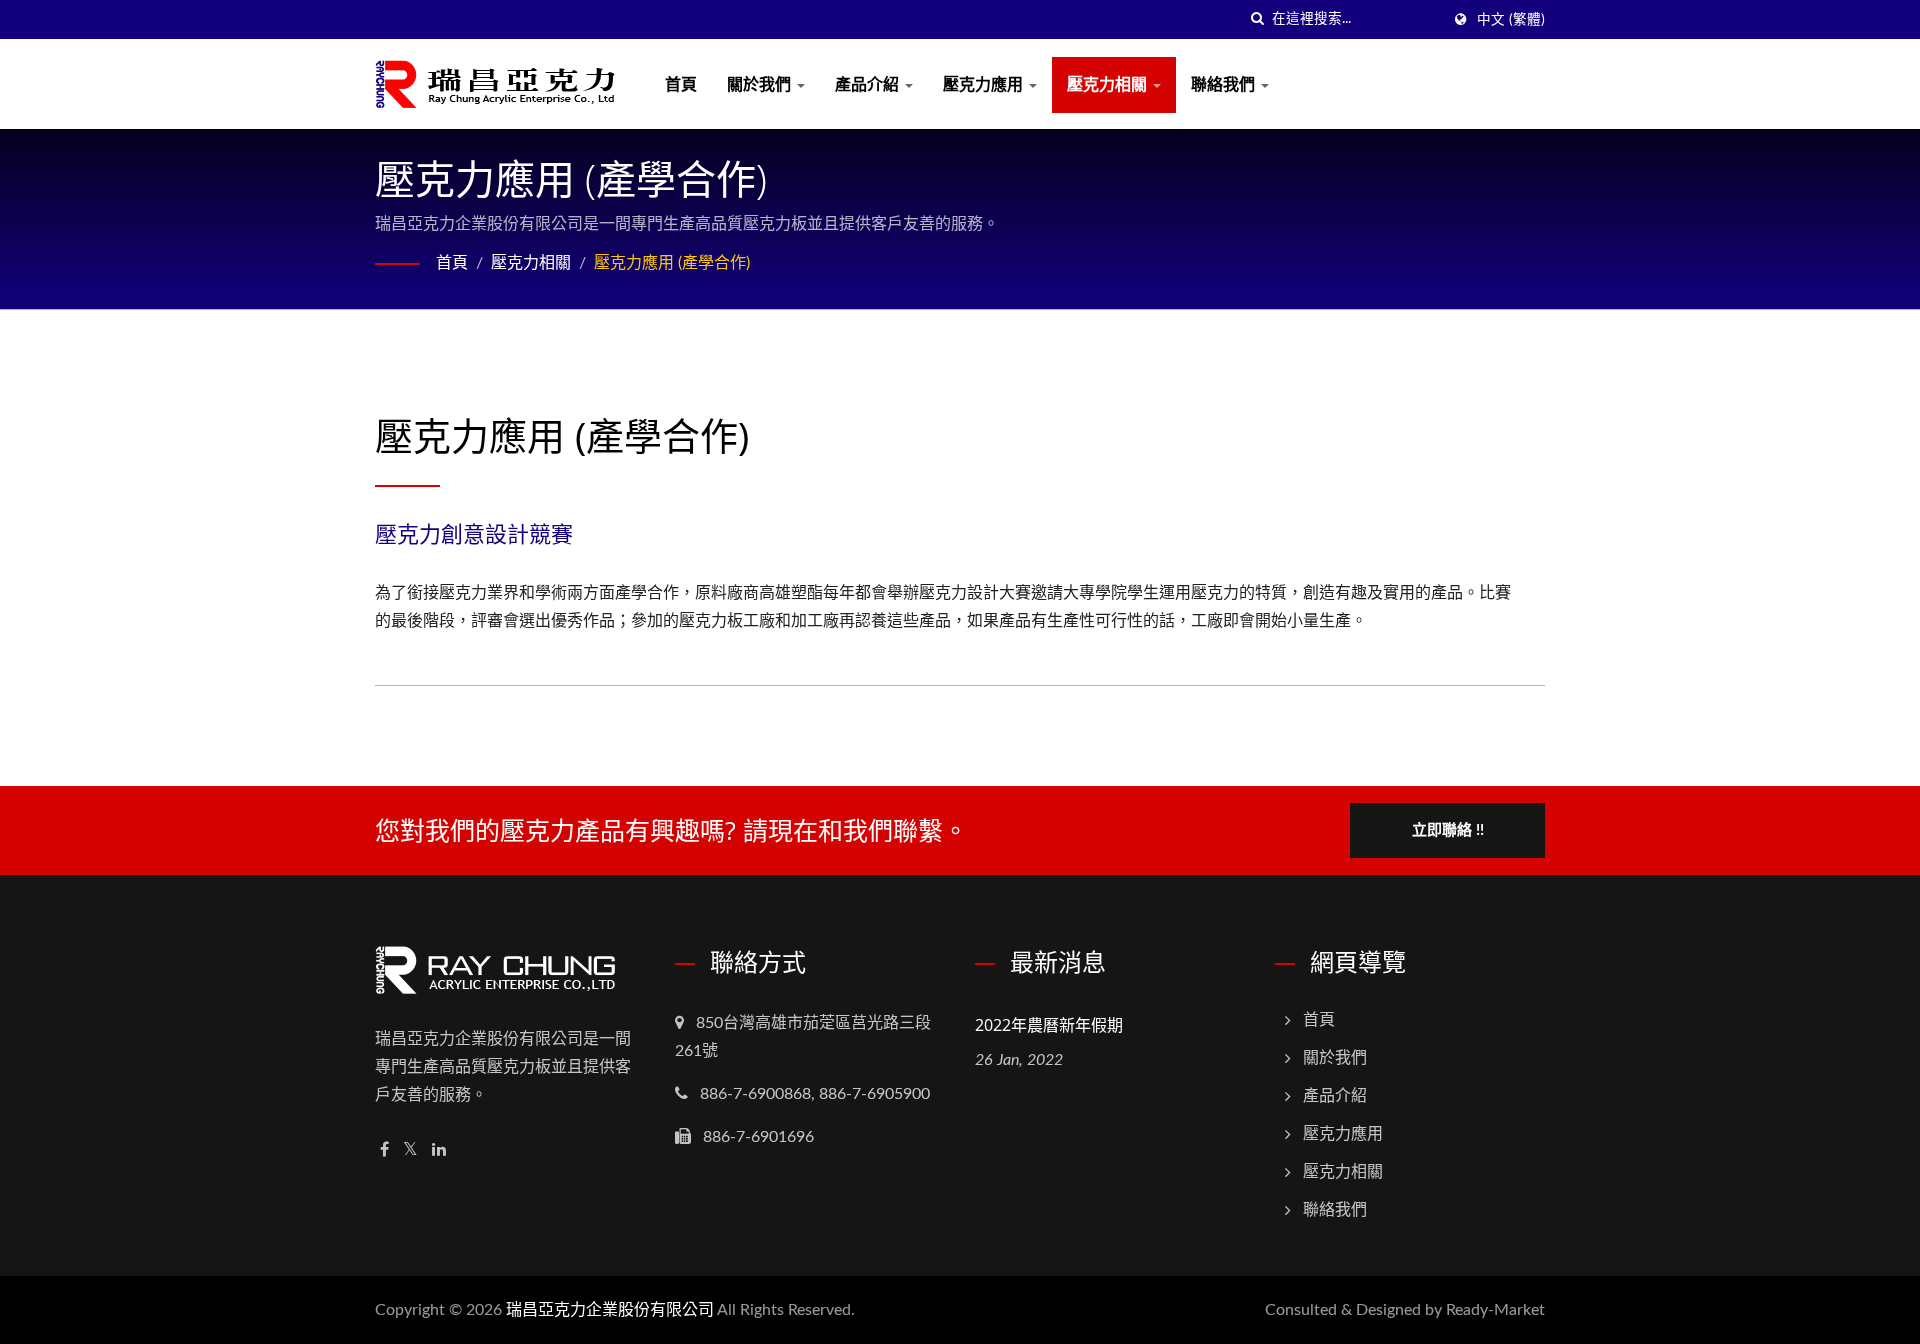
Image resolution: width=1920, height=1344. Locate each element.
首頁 (681, 85)
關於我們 (761, 85)
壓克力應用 (985, 85)
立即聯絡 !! (1448, 830)
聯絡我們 (1225, 85)
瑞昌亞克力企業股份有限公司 (610, 1310)
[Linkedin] (439, 1150)
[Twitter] (410, 1150)
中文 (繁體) (1511, 20)
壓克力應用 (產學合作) (672, 263)
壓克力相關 (1109, 85)
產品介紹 (869, 85)
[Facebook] (384, 1150)
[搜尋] (1257, 19)
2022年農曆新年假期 (1049, 1025)
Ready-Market (1495, 1310)
